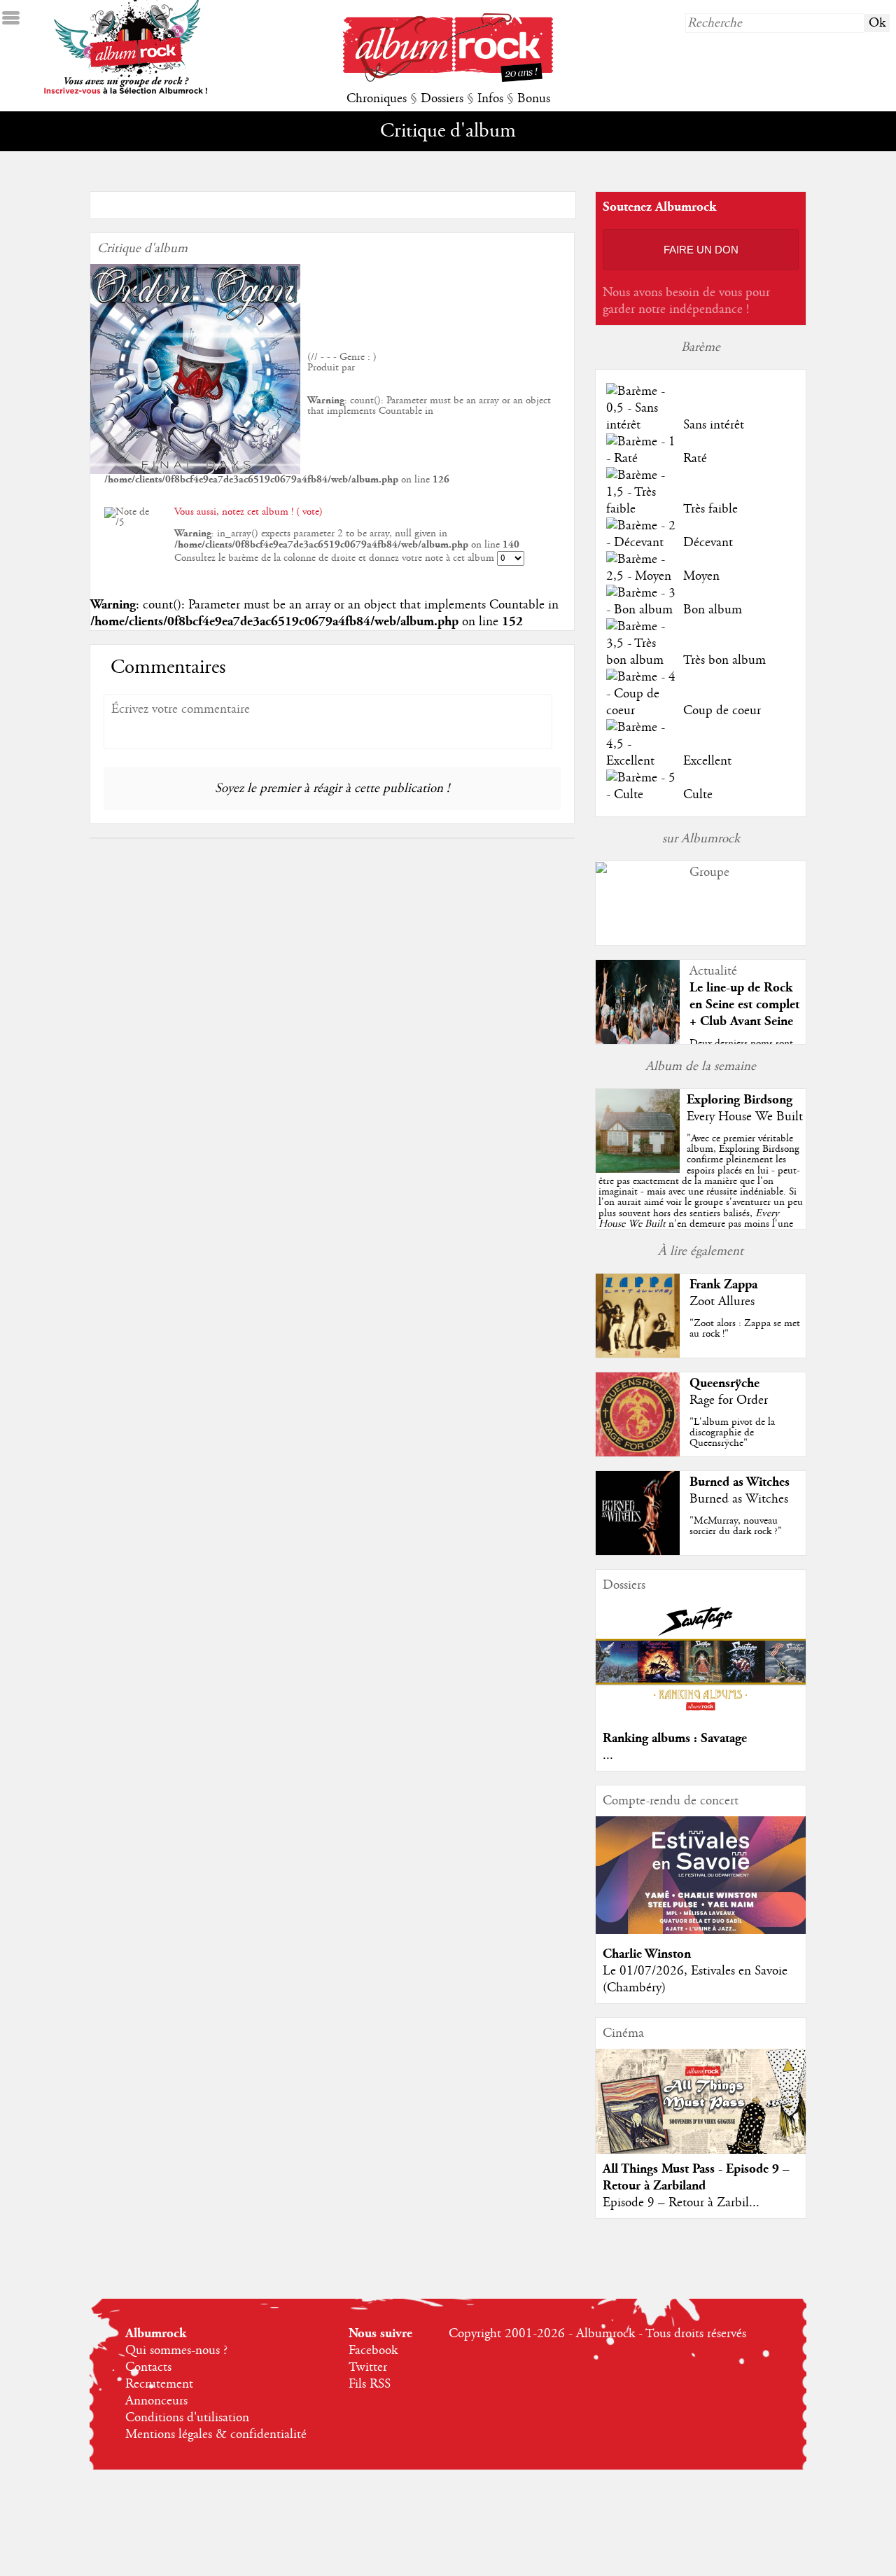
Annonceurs (156, 2401)
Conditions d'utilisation (187, 2418)
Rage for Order (729, 1400)
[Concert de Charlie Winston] (701, 1930)
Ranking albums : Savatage (675, 1738)
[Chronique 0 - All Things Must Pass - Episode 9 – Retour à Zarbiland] (701, 2113)
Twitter (368, 2367)
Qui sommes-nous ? (176, 2351)
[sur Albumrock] (601, 870)
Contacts (148, 2367)
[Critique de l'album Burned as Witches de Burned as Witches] (638, 1552)
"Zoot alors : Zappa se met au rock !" (745, 1329)
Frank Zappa (723, 1284)
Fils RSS (370, 2384)
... (608, 1755)
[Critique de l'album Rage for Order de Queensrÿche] (638, 1453)
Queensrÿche (724, 1383)
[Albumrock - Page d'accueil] (448, 78)
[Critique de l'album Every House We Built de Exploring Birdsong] (638, 1169)
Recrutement (159, 2384)
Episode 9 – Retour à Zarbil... (681, 2203)
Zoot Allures (722, 1302)
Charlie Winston (647, 1954)
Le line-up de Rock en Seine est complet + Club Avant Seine (744, 1004)
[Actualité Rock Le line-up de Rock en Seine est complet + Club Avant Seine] (638, 1040)
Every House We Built (745, 1117)
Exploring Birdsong (740, 1100)
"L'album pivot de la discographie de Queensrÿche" (732, 1433)
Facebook (373, 2351)
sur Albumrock (701, 839)
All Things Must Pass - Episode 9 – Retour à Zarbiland (696, 2177)
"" (701, 1197)
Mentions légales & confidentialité (216, 2435)
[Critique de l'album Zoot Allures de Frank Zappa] (638, 1354)
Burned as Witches (740, 1482)
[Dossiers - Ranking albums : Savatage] (701, 1715)
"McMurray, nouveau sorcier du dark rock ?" (736, 1526)
